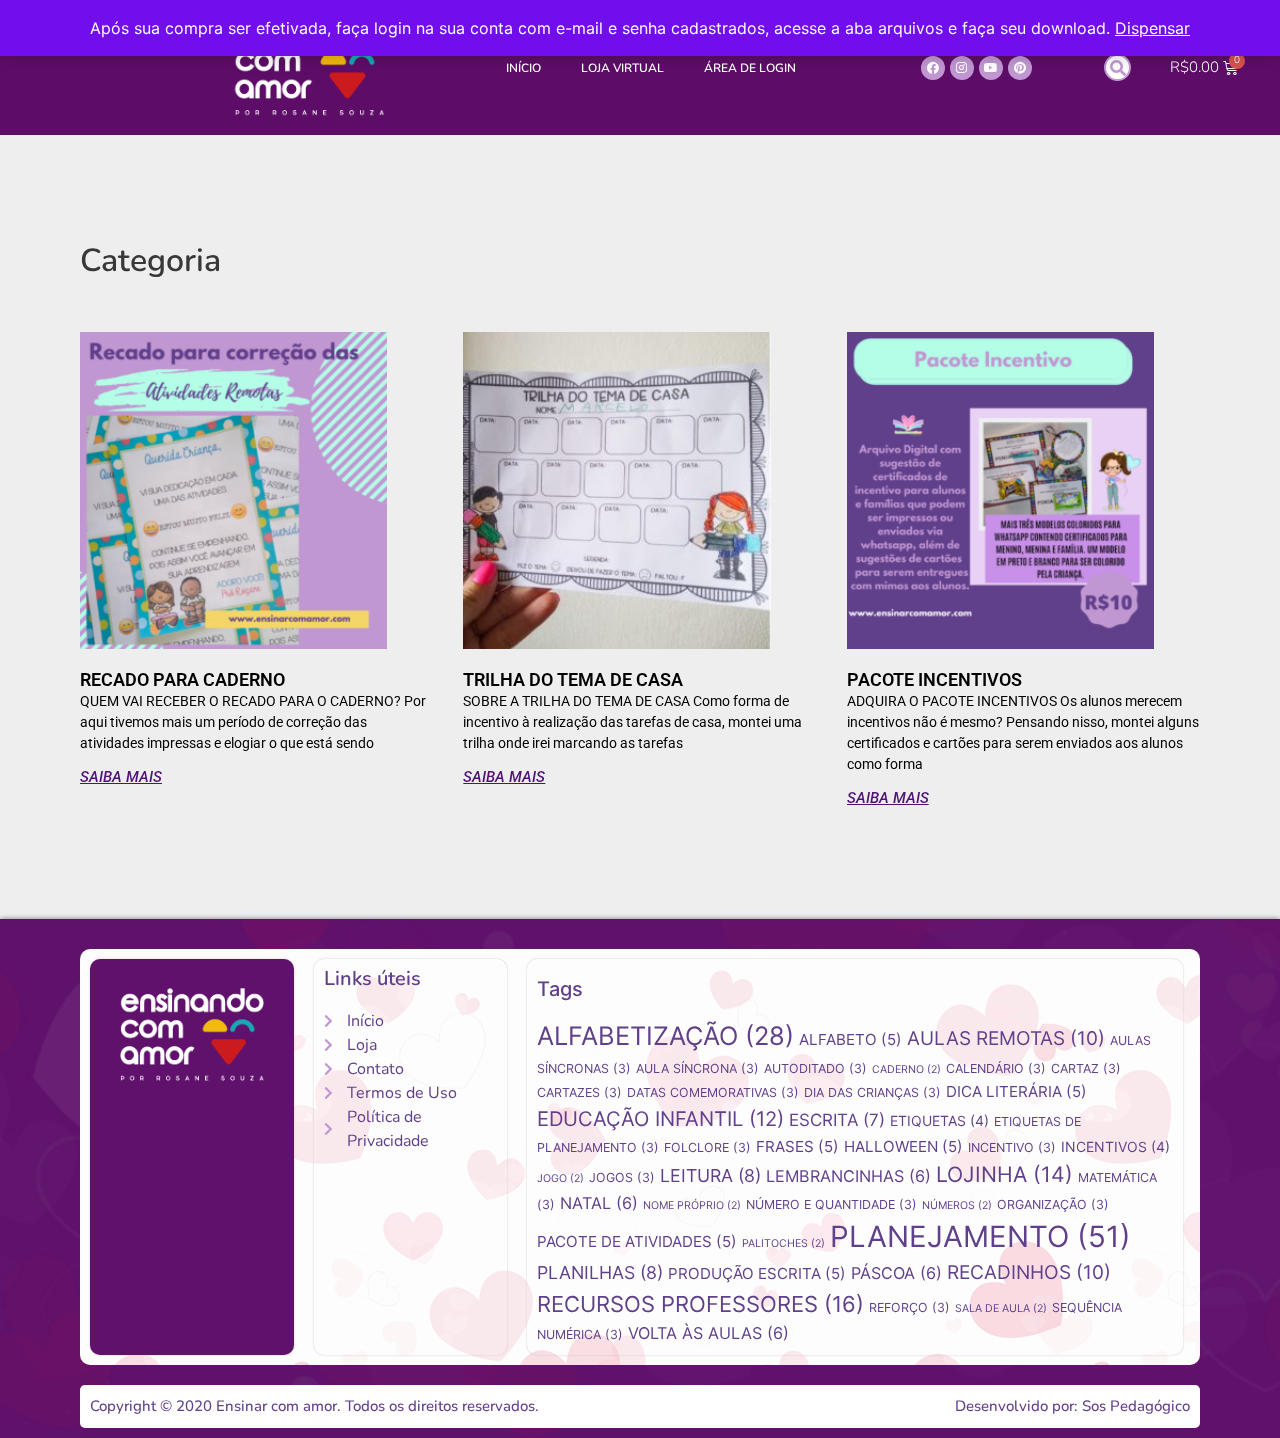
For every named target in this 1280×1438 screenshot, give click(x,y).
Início (523, 68)
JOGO (560, 1178)
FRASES (797, 1146)
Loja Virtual (622, 68)
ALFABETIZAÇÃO (665, 1035)
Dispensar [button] (1152, 28)
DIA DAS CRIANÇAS (872, 1092)
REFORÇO (909, 1307)
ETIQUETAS (939, 1120)
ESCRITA (837, 1120)
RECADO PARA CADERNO (182, 679)
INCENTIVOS (1115, 1146)
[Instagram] (962, 68)
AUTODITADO (815, 1068)
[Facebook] (933, 68)
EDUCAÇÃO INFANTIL (660, 1118)
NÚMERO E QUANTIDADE (831, 1204)
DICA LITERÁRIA (1016, 1091)
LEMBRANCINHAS (848, 1176)
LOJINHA (1004, 1174)
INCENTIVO (1012, 1147)
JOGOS (622, 1177)
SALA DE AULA (1001, 1308)
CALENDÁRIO (996, 1068)
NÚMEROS (957, 1205)
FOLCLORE (707, 1147)
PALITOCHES (783, 1243)
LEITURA (710, 1175)
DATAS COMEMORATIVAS (713, 1092)
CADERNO (906, 1069)
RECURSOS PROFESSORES (700, 1304)
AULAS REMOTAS (1006, 1038)
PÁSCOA (896, 1273)
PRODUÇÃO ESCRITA (757, 1273)
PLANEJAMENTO (980, 1236)
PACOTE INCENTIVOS (934, 679)
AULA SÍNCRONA (697, 1068)
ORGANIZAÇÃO (1053, 1204)
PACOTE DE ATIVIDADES (637, 1241)
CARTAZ (1086, 1068)
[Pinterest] (1020, 68)
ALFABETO (850, 1039)
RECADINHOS (1029, 1272)
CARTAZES (579, 1092)
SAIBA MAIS (121, 777)
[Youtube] (991, 68)
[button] (1117, 67)
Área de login (750, 68)
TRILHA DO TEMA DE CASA (573, 679)
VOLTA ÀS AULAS (708, 1333)
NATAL (599, 1203)
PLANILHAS (600, 1272)
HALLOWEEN (903, 1146)
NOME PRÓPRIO (692, 1205)
